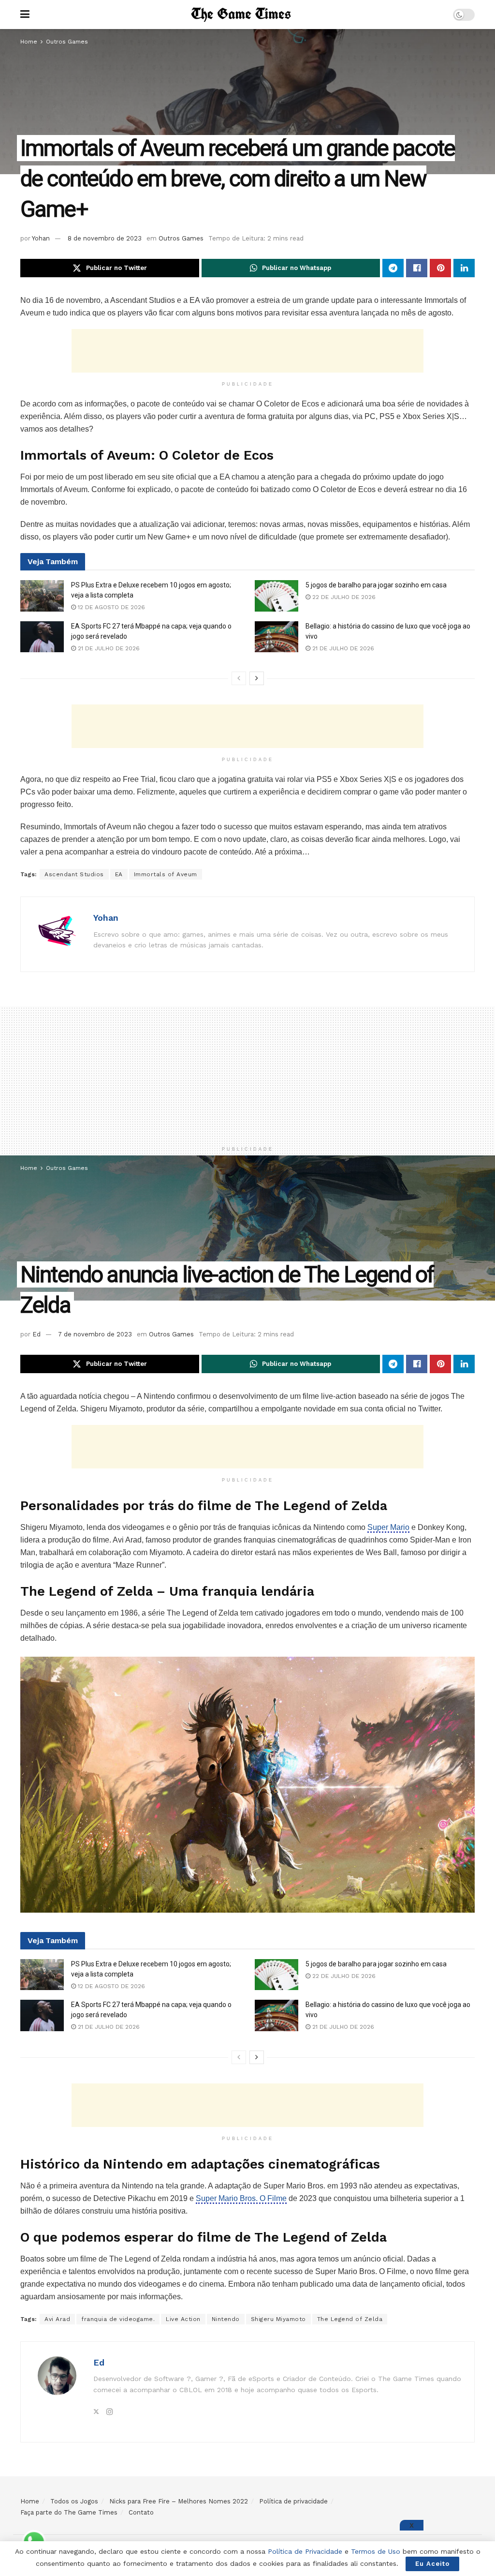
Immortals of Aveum (166, 874)
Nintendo (226, 2319)
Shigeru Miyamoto (278, 2319)
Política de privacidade (293, 2501)
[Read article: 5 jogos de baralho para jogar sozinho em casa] (277, 596)
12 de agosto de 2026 (110, 607)
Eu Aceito (432, 2564)
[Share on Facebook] (417, 268)
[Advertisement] (247, 351)
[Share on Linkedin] (464, 268)
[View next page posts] (257, 678)
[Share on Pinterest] (440, 268)
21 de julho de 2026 (108, 648)
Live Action (183, 2319)
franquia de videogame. (118, 2319)
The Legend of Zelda (350, 2319)
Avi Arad (57, 2319)
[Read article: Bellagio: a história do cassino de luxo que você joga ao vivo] (277, 637)
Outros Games (67, 42)
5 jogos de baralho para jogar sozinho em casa (376, 585)
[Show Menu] (25, 15)
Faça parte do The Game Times (69, 2512)
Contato (141, 2512)
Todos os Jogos (74, 2501)
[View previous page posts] (239, 678)
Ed (36, 1334)
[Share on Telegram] (393, 268)
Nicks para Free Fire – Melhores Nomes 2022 (179, 2501)
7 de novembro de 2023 (95, 1334)
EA (119, 874)
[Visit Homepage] (241, 15)
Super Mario (388, 1527)
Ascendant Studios (74, 874)
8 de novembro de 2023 (105, 238)
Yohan (41, 238)
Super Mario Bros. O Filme (241, 2198)
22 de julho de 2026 (343, 597)
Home (29, 42)
